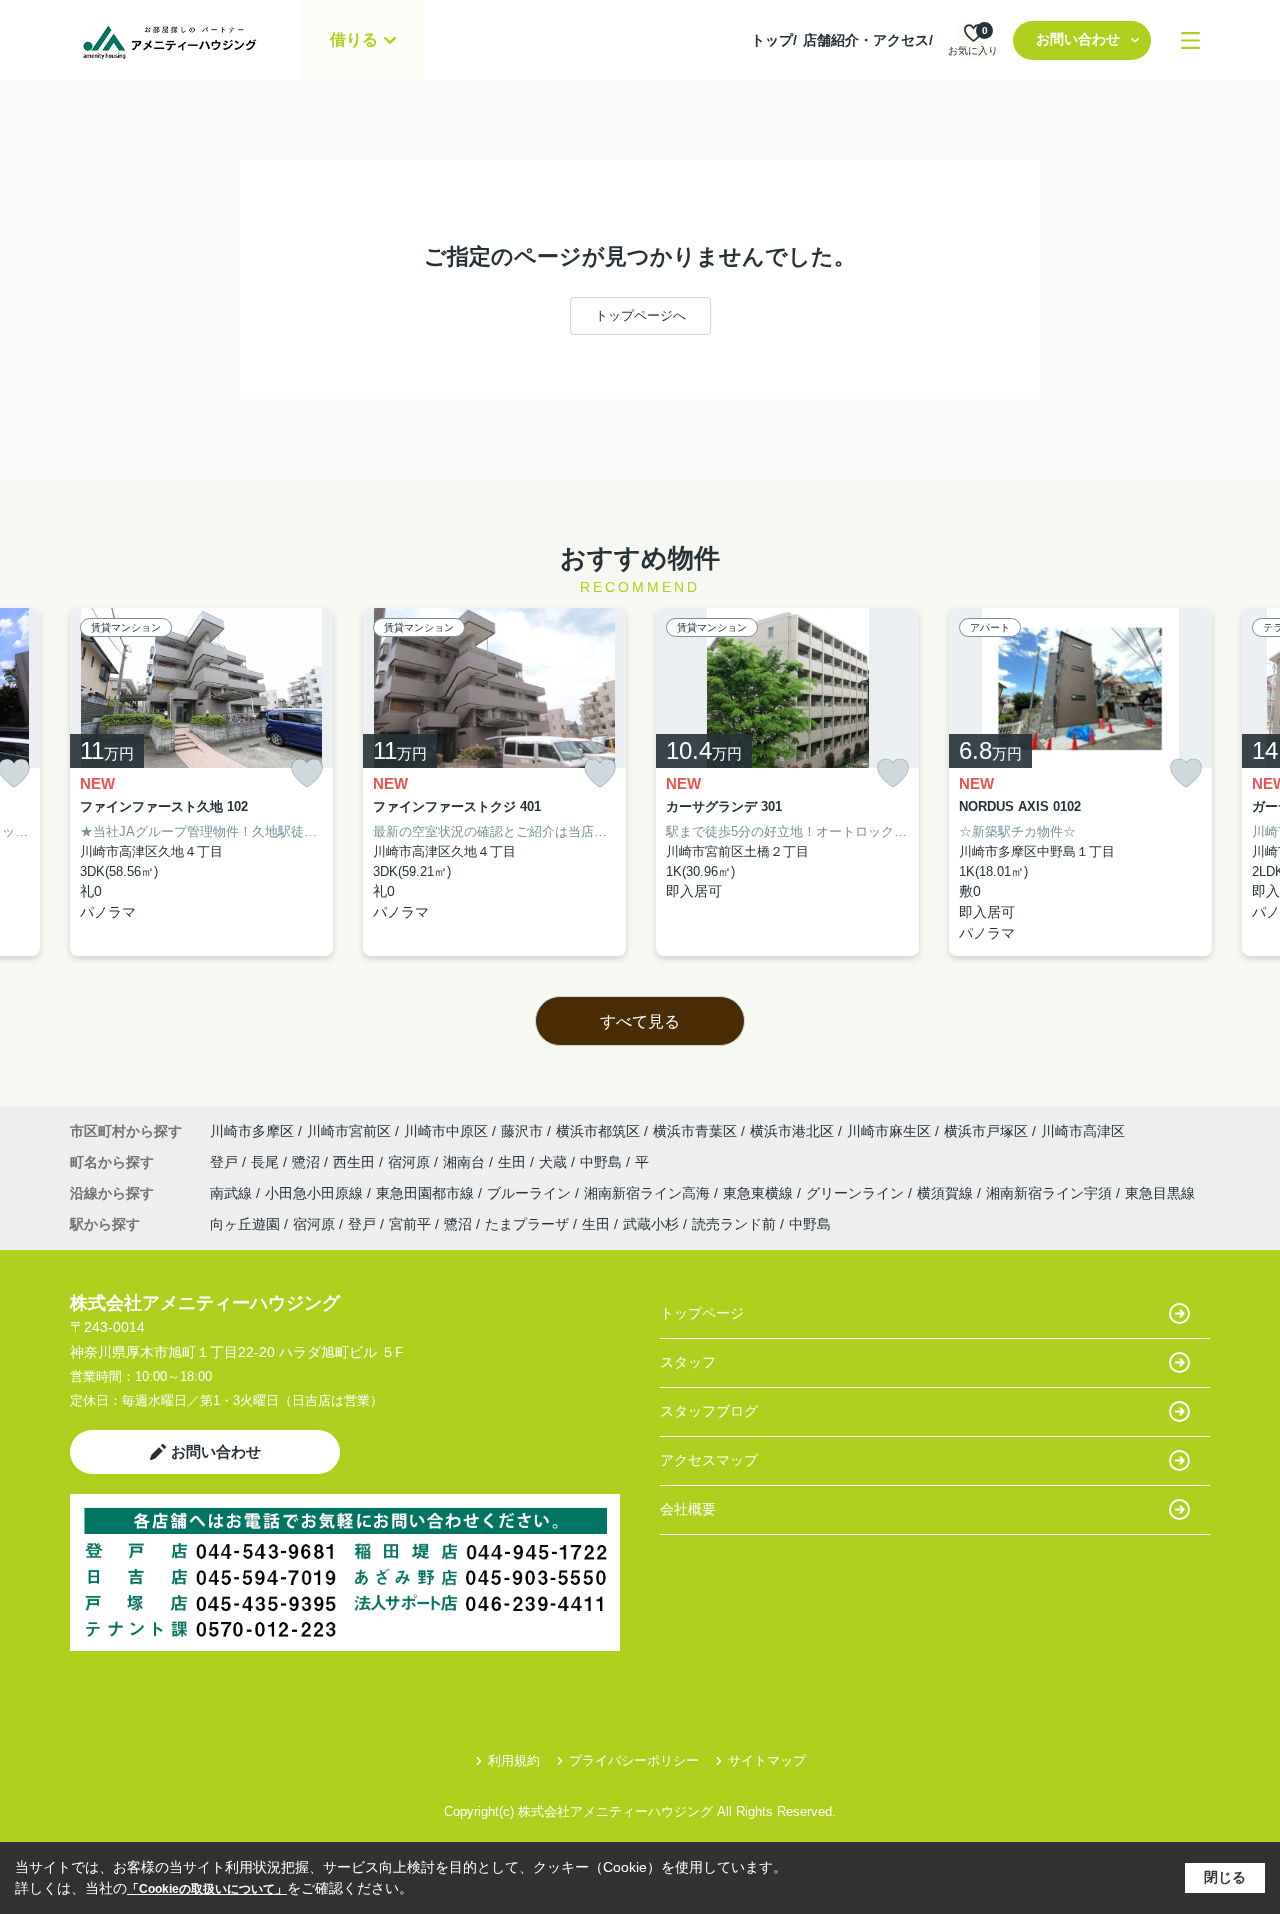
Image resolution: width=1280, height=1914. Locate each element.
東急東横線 (760, 1193)
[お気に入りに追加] (307, 773)
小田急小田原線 (316, 1193)
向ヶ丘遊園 (245, 1224)
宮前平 (410, 1224)
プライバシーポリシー (634, 1760)
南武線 (233, 1193)
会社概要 (688, 1509)
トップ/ (774, 40)
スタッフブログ (709, 1411)
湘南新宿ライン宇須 (1051, 1193)
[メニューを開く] (1190, 40)
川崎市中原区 (446, 1131)
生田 (514, 1162)
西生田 (356, 1162)
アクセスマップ (709, 1460)
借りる (354, 39)
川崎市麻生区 (889, 1131)
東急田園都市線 (427, 1193)
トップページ (702, 1313)
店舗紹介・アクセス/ (868, 40)
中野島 (603, 1162)
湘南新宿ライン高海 (649, 1193)
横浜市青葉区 (695, 1131)
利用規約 (514, 1760)
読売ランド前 (734, 1224)
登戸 (226, 1162)
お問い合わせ (1078, 39)
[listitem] (201, 782)
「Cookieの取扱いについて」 (207, 1889)
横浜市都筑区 (598, 1131)
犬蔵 (555, 1162)
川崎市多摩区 (252, 1131)
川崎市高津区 (1083, 1131)
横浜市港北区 (792, 1131)
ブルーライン (531, 1193)
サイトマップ (767, 1760)
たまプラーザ (527, 1224)
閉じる (1225, 1877)
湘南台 (466, 1162)
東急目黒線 (1160, 1193)
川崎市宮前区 (349, 1131)
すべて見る (640, 1021)
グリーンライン (857, 1193)
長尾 (267, 1162)
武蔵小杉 (651, 1224)
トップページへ (640, 315)
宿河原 (411, 1162)
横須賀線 (947, 1193)
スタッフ (688, 1362)
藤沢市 (522, 1131)
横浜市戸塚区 (986, 1131)
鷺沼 (308, 1162)
